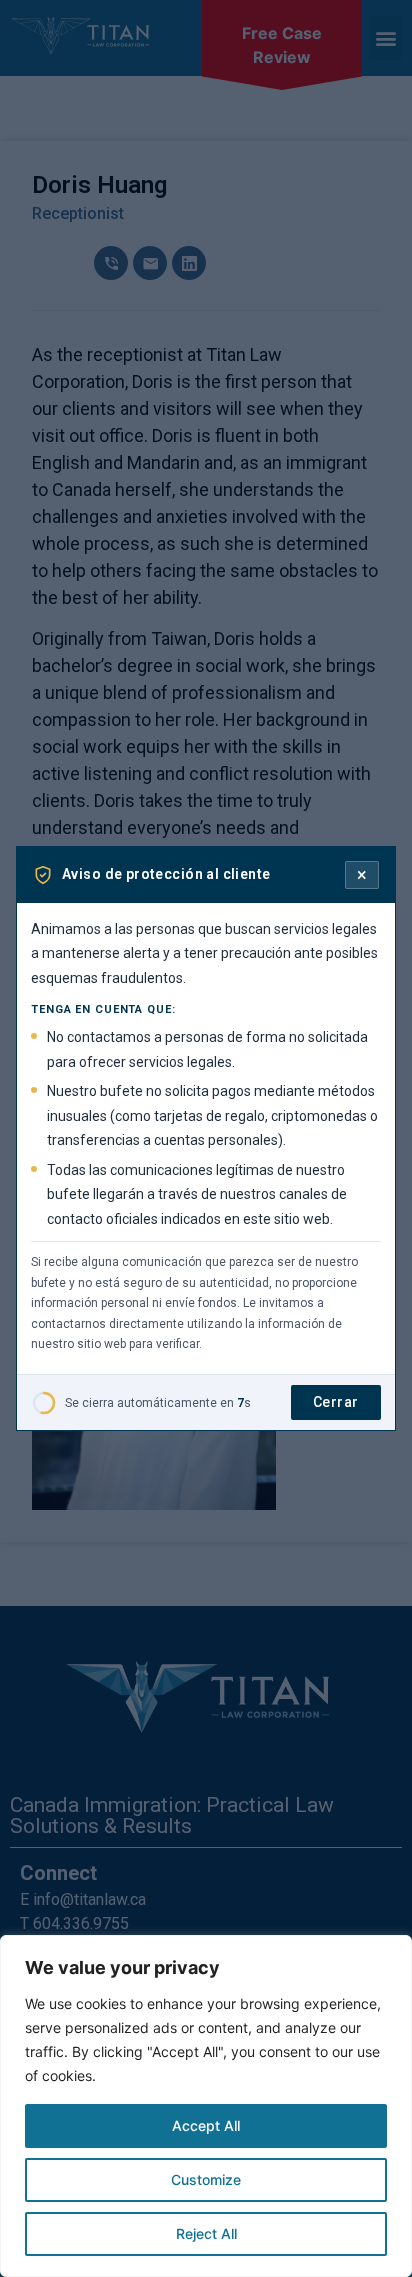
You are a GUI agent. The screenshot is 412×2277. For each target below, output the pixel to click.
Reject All (206, 2233)
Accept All (206, 2125)
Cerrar (336, 1402)
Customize (206, 2179)
